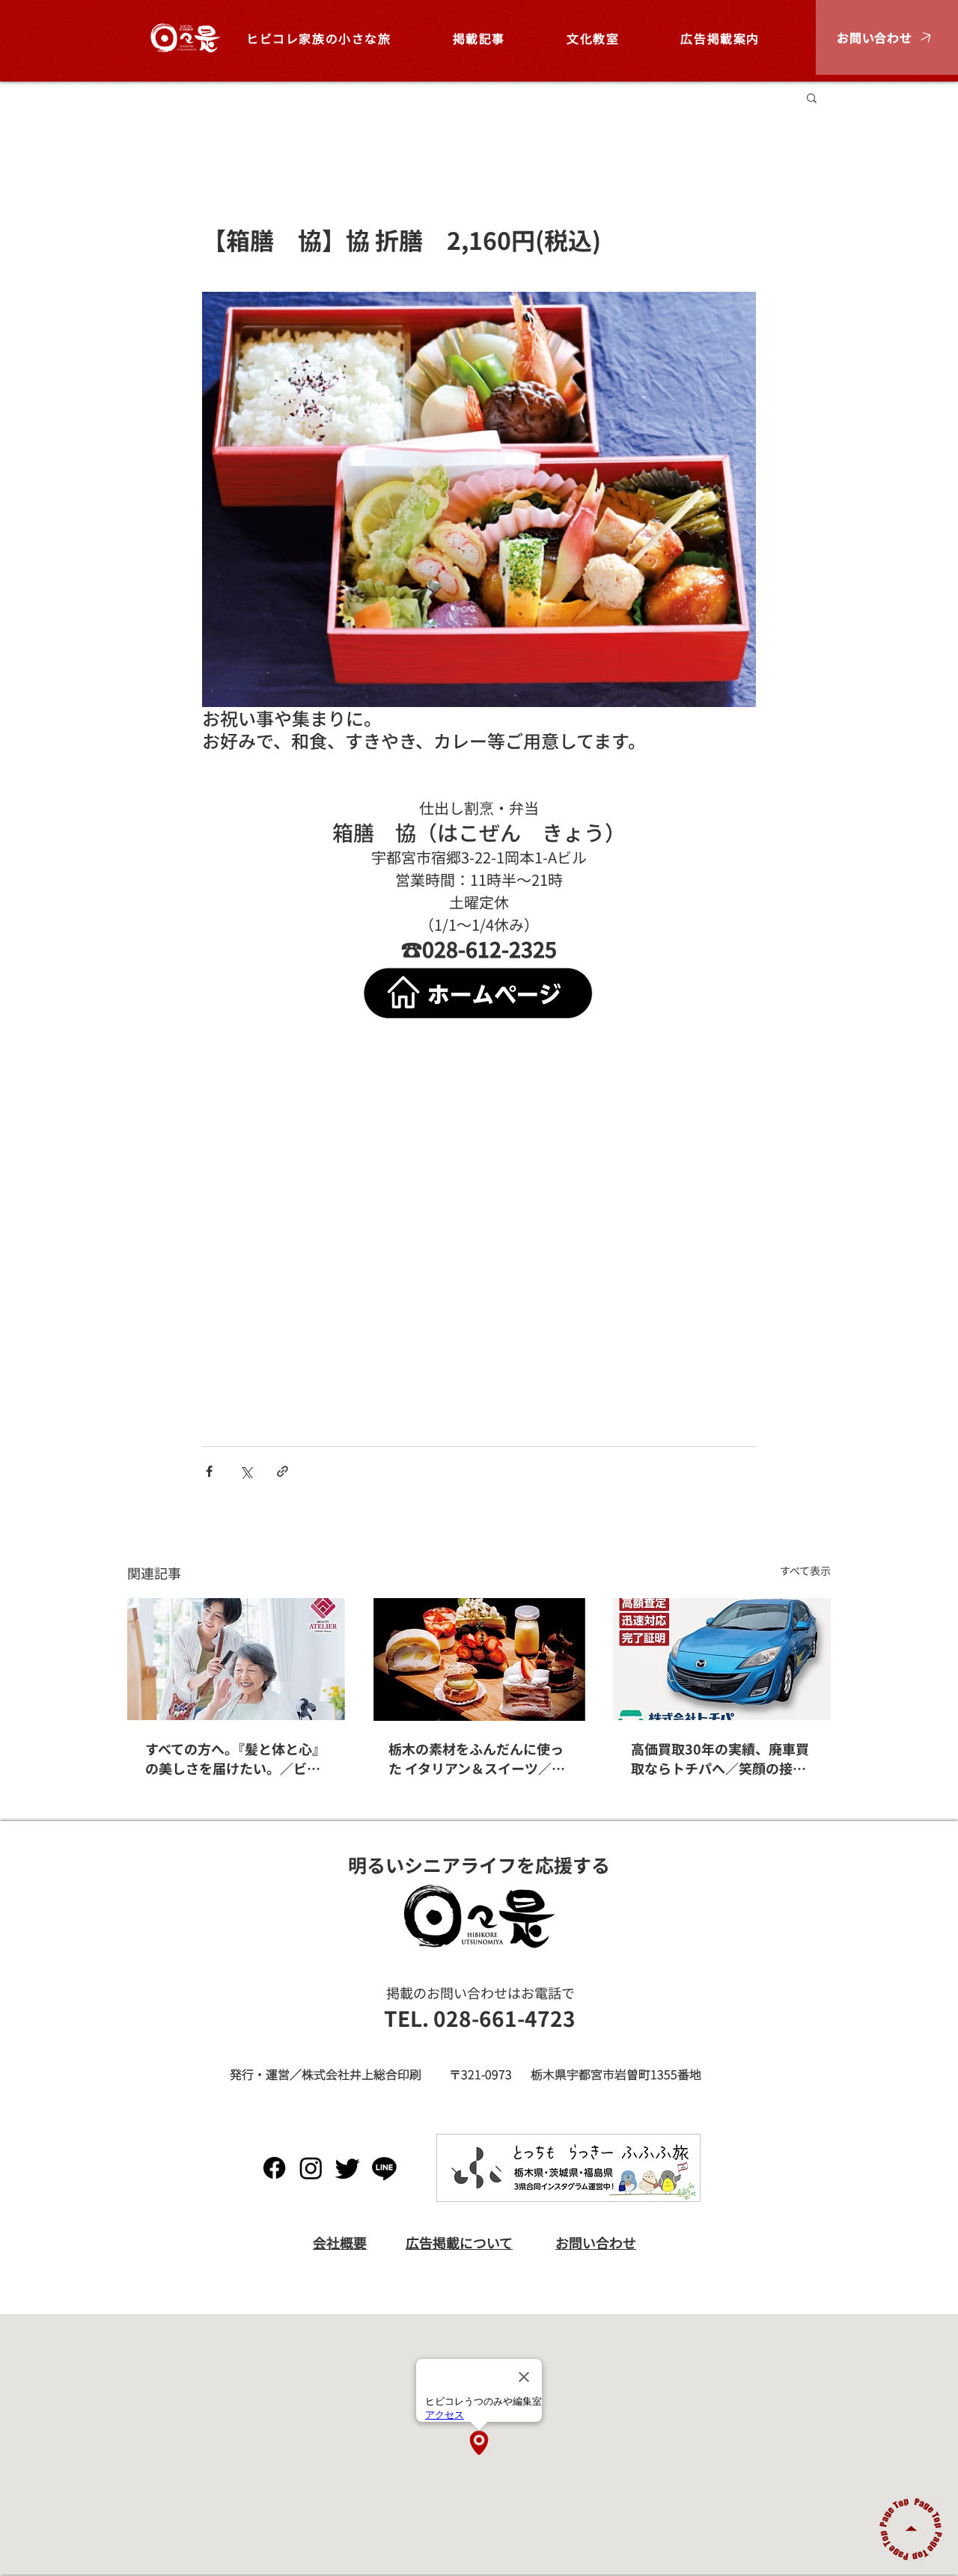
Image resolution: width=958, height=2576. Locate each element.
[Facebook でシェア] (209, 1471)
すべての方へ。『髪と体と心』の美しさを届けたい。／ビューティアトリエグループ (235, 1758)
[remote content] (479, 1239)
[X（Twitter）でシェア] (246, 1471)
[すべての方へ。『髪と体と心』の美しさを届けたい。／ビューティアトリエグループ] (236, 1659)
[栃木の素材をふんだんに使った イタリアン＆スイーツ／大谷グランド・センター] (479, 1659)
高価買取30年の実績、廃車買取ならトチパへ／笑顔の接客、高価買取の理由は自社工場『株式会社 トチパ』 (720, 1758)
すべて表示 (805, 1570)
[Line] (384, 2168)
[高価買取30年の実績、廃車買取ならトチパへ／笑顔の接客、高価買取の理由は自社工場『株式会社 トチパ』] (722, 1659)
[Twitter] (348, 2168)
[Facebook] (274, 2168)
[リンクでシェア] (283, 1471)
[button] (887, 37)
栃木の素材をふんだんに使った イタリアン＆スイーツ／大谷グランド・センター (477, 1758)
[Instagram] (311, 2168)
